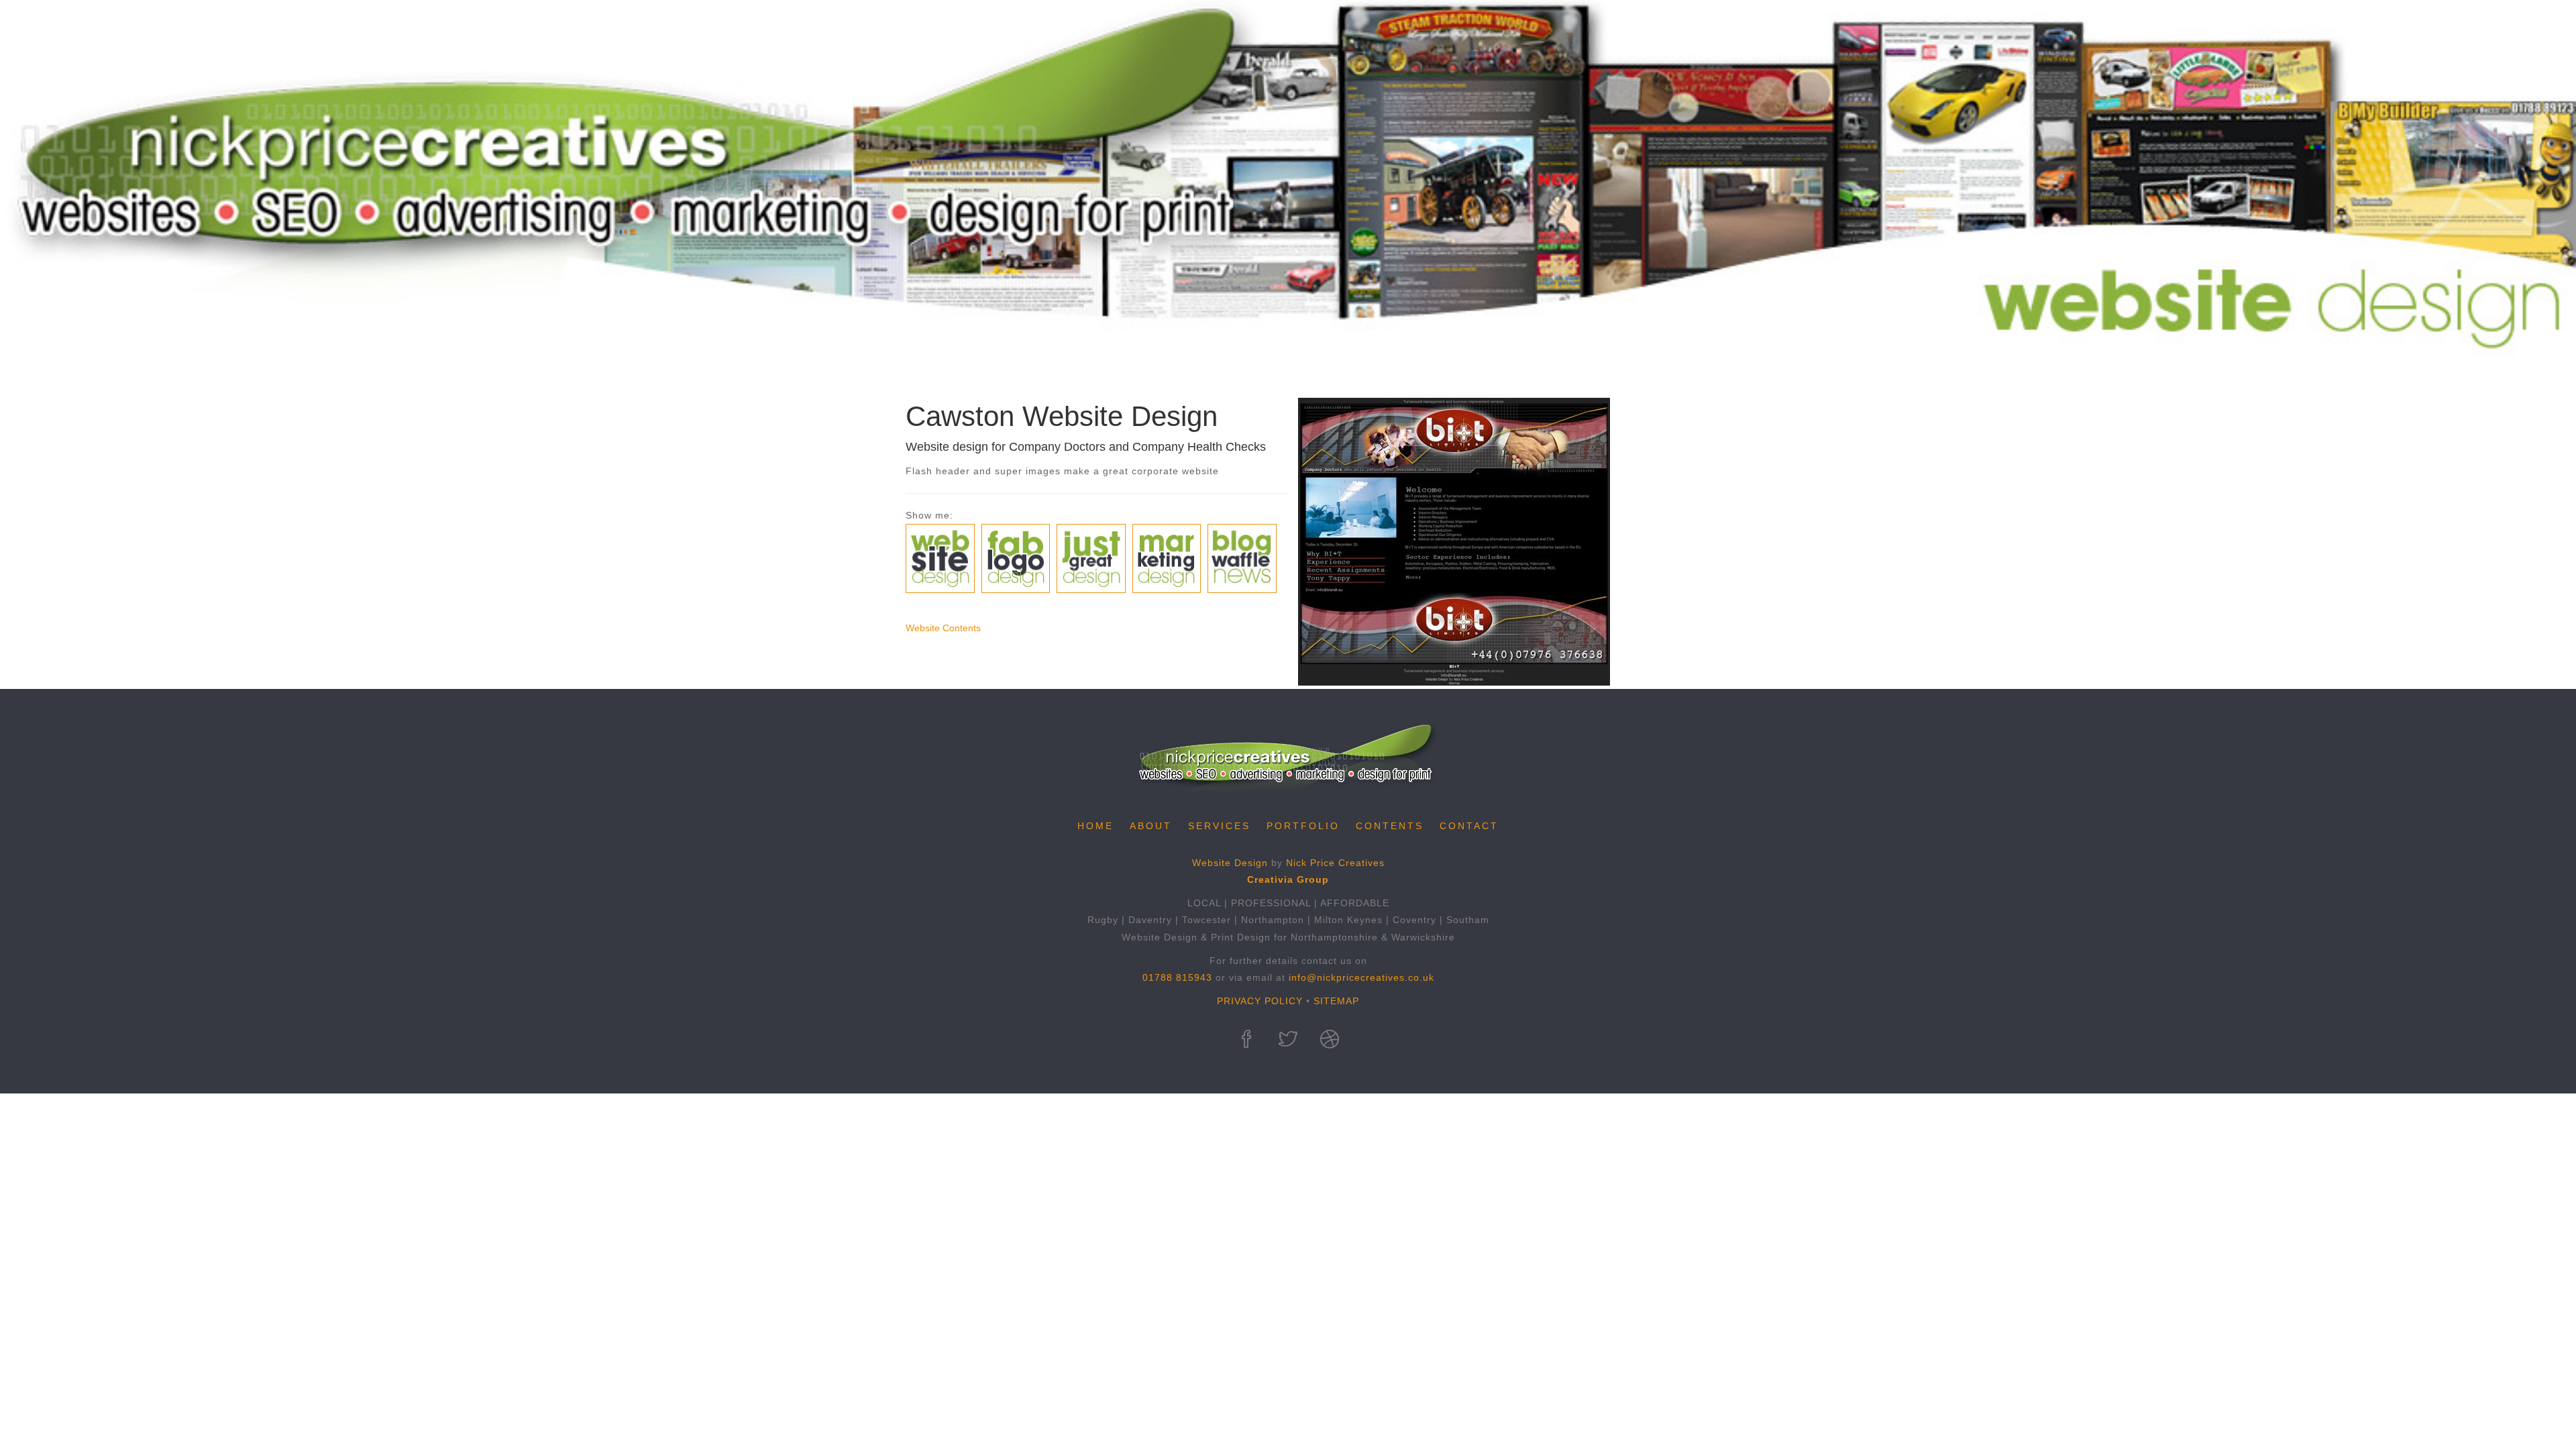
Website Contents (943, 628)
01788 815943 (1177, 977)
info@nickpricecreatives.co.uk (1361, 977)
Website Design (1230, 863)
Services (1219, 826)
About (1151, 826)
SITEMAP (1336, 1001)
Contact (1469, 826)
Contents (1390, 826)
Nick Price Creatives (1335, 863)
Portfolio (1303, 826)
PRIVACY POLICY (1260, 1001)
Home (1095, 826)
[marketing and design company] (1330, 1041)
